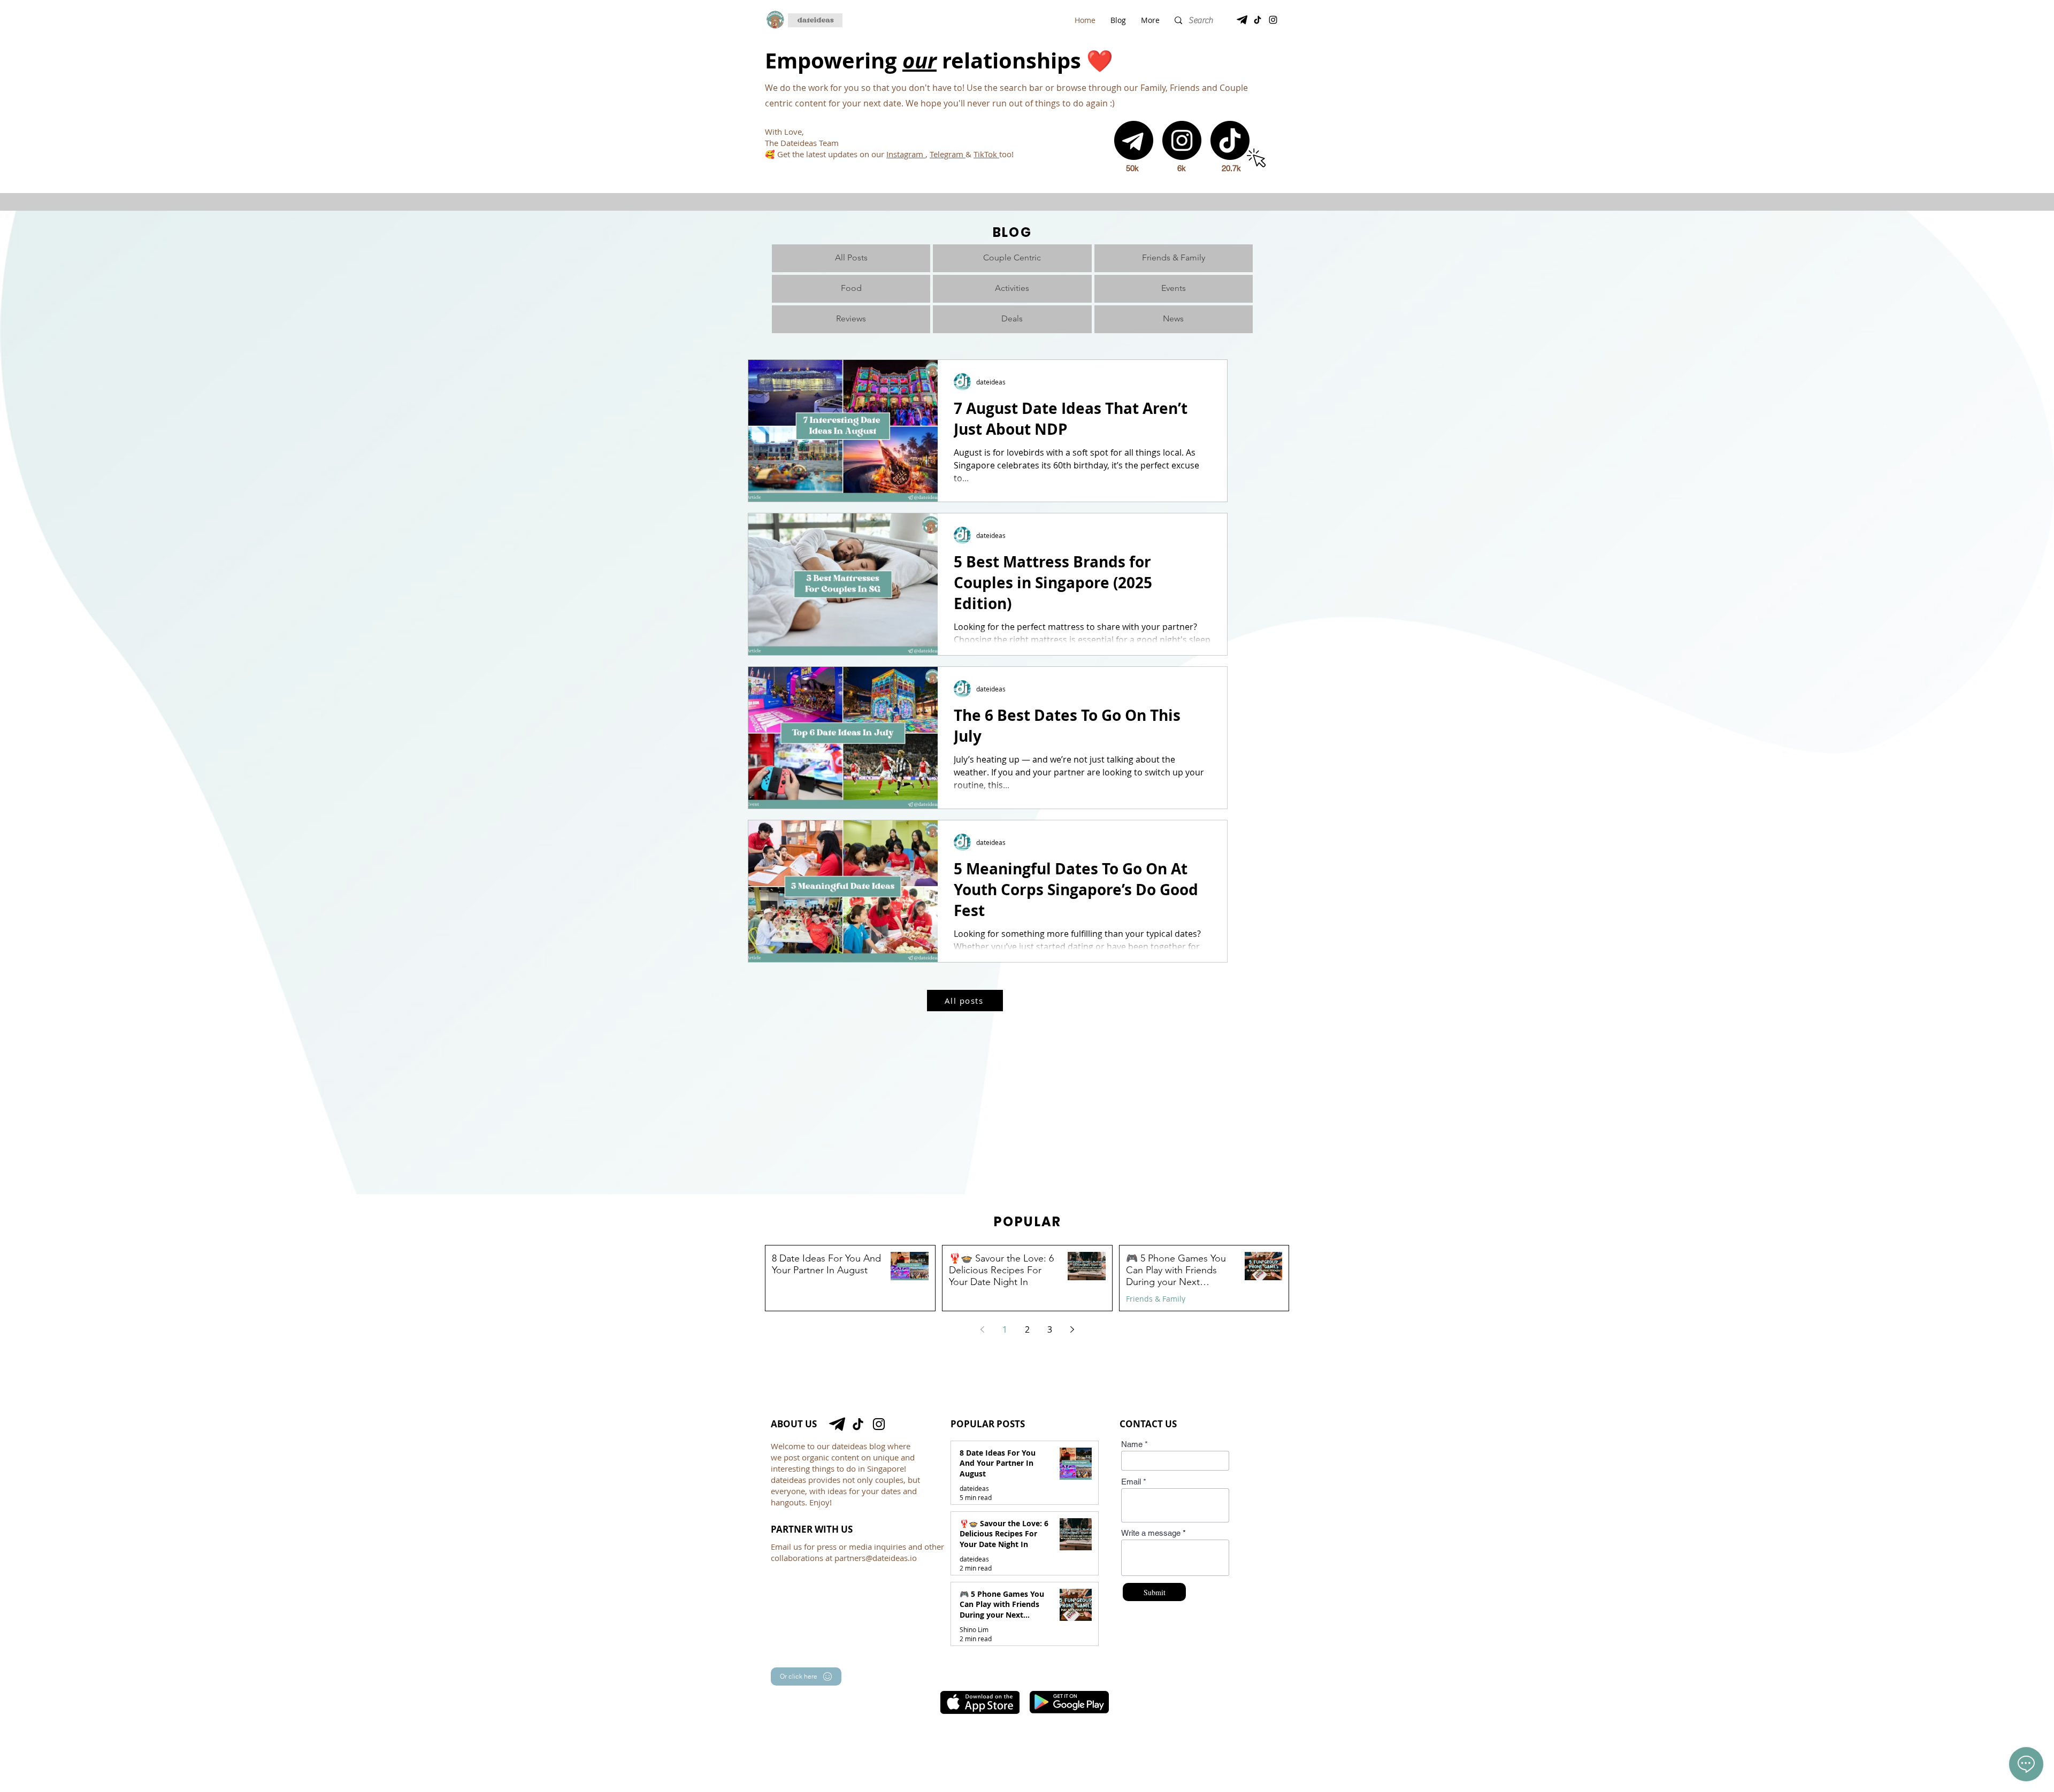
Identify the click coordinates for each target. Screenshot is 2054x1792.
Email (1131, 1482)
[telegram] (1242, 20)
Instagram (906, 154)
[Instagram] (1273, 20)
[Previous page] (982, 1329)
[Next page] (1072, 1329)
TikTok (986, 154)
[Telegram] (1134, 140)
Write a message (1151, 1533)
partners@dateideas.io (876, 1558)
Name (1132, 1444)
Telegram (948, 154)
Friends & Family (1156, 1299)
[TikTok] (1258, 20)
